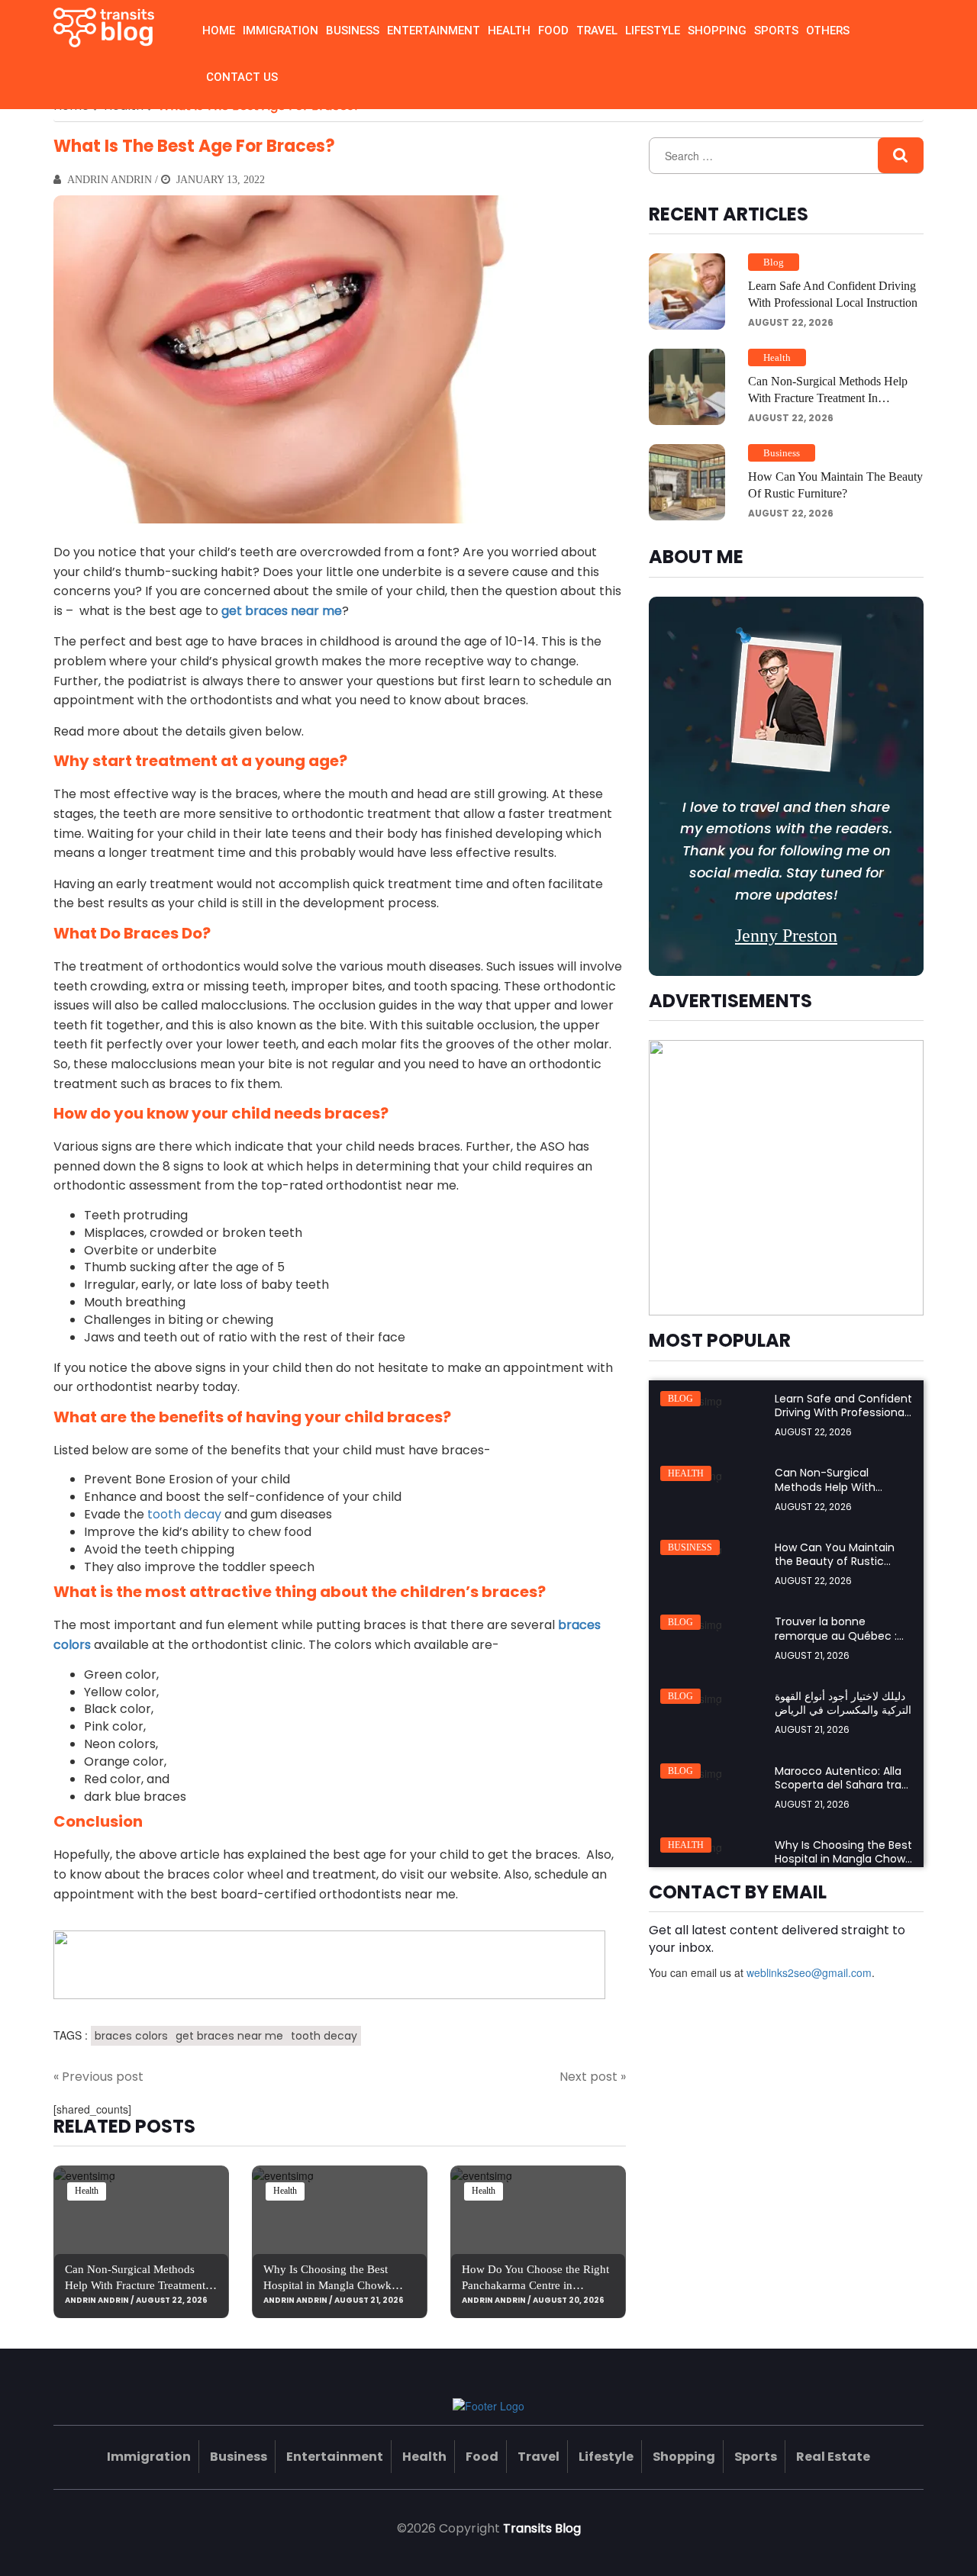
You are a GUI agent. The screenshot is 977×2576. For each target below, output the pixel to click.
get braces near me (229, 2036)
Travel (597, 31)
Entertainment (434, 31)
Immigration (281, 31)
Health (509, 31)
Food (553, 31)
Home (219, 31)
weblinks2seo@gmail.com (809, 1972)
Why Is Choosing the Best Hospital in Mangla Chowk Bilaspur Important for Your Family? (843, 1866)
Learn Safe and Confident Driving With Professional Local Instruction (833, 294)
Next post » (593, 2077)
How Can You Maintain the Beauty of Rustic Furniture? (835, 485)
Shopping (717, 31)
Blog (774, 262)
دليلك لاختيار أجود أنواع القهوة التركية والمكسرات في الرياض (843, 1703)
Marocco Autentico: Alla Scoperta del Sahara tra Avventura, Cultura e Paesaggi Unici (838, 1792)
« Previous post (98, 2077)
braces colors (131, 2036)
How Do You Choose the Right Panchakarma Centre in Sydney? (535, 2285)
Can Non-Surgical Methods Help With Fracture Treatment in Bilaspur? (141, 2285)
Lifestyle (653, 31)
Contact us (242, 77)
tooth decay (184, 1514)
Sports (776, 31)
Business (353, 31)
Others (828, 31)
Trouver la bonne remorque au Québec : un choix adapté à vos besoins (836, 1642)
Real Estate (833, 2457)
